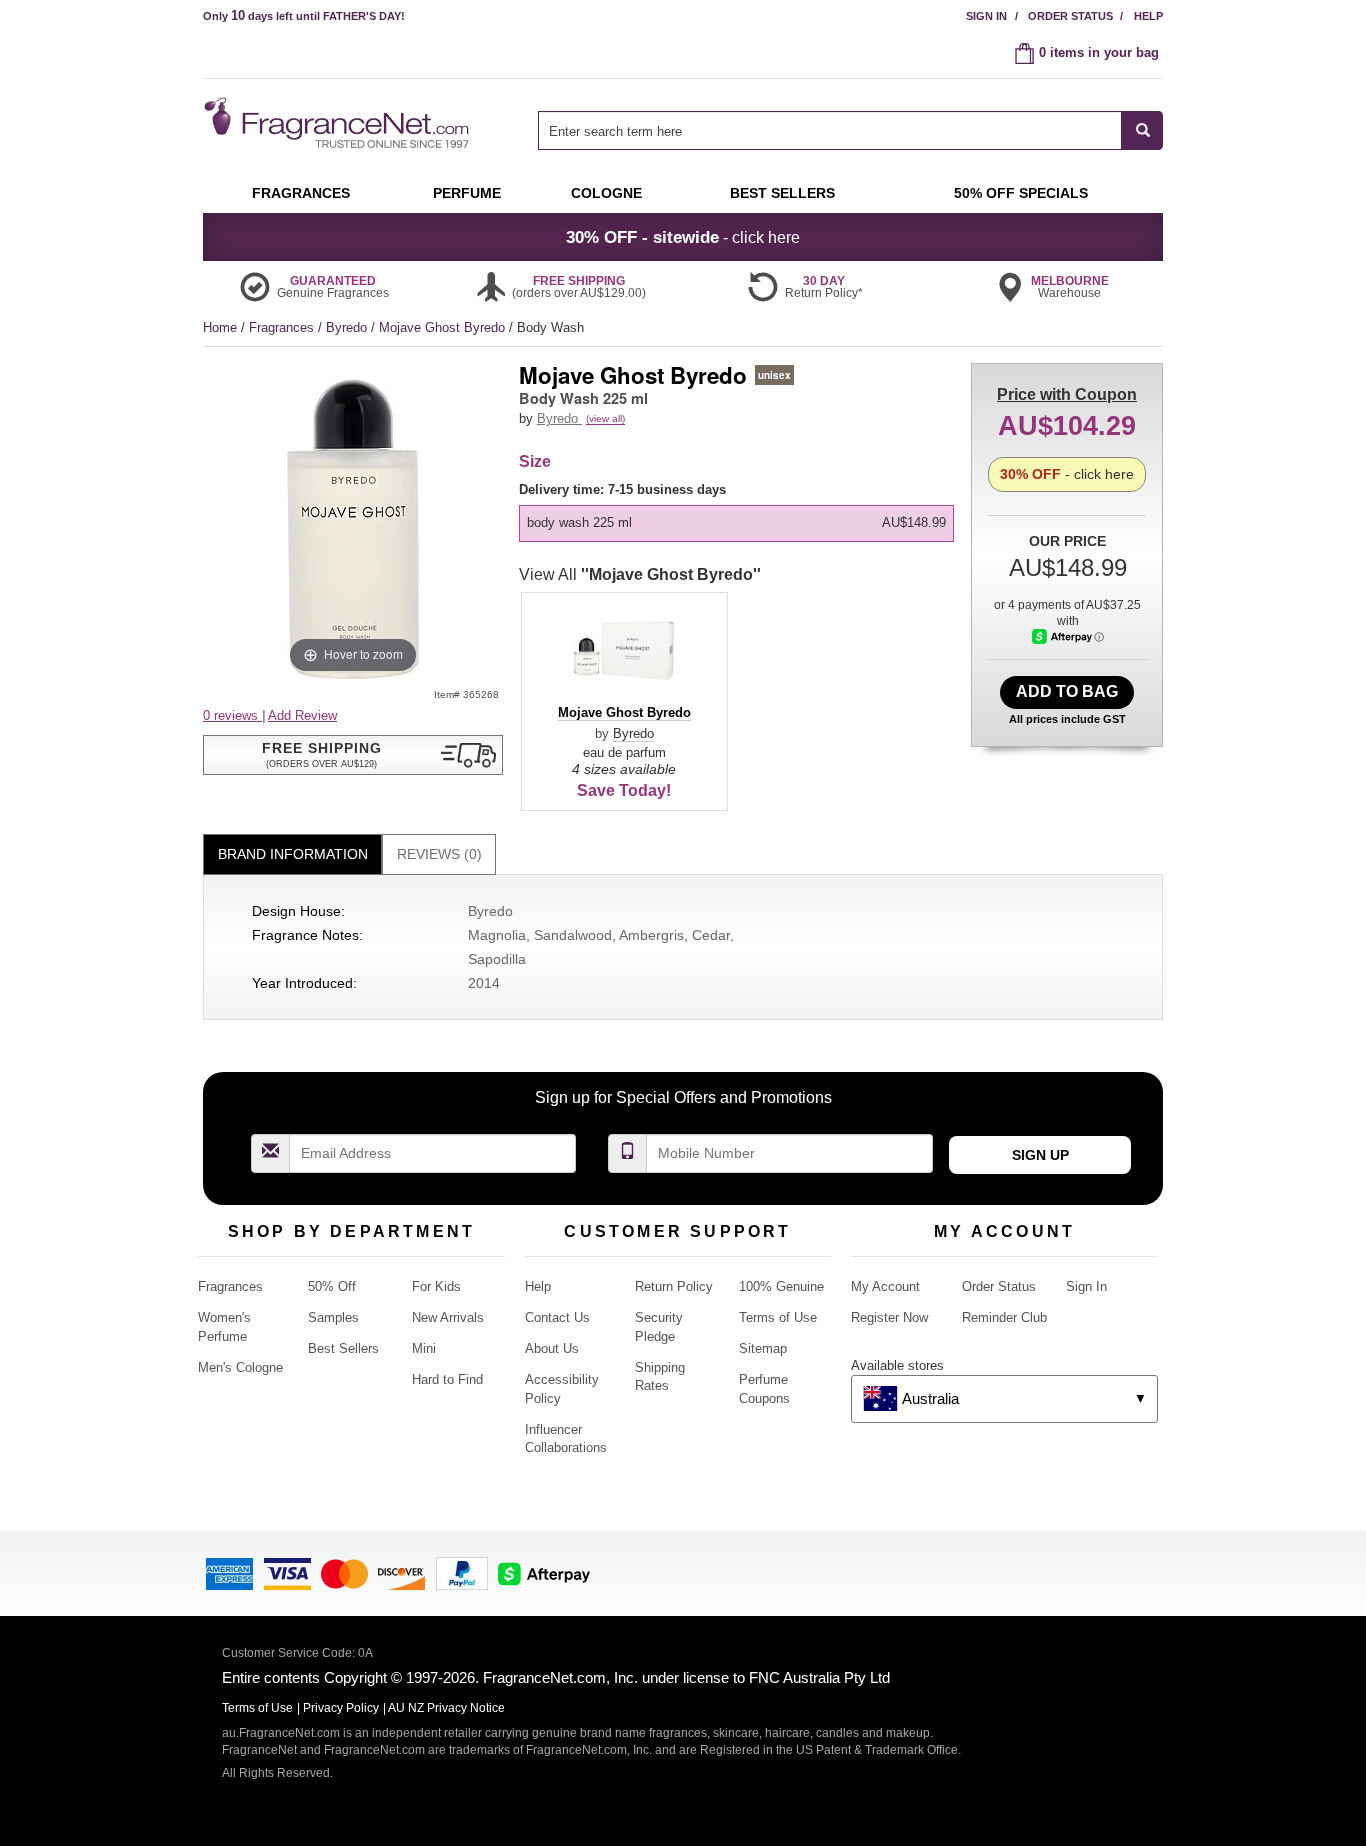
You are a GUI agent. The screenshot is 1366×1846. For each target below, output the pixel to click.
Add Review (302, 715)
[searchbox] (830, 130)
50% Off (332, 1286)
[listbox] (740, 511)
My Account (885, 1286)
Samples (333, 1317)
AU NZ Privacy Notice (446, 1708)
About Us (552, 1348)
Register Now (889, 1317)
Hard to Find (447, 1379)
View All (640, 574)
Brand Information (293, 854)
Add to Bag (1067, 691)
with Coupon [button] (1067, 394)
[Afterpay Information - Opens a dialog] (1068, 636)
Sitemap (763, 1348)
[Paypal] (462, 1572)
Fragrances (283, 327)
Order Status (1070, 16)
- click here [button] (683, 237)
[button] (353, 755)
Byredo (348, 327)
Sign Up (1040, 1155)
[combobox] (850, 130)
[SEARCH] (1142, 130)
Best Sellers (343, 1348)
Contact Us (557, 1317)
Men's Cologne (240, 1367)
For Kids (436, 1286)
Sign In (986, 16)
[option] (736, 523)
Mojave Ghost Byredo (444, 327)
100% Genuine (781, 1286)
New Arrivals (448, 1317)
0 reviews (232, 715)
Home (220, 327)
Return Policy (674, 1286)
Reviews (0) (439, 854)
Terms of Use (778, 1317)
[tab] (292, 854)
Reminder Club (1004, 1317)
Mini (424, 1348)
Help (1148, 16)
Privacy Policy (341, 1708)
